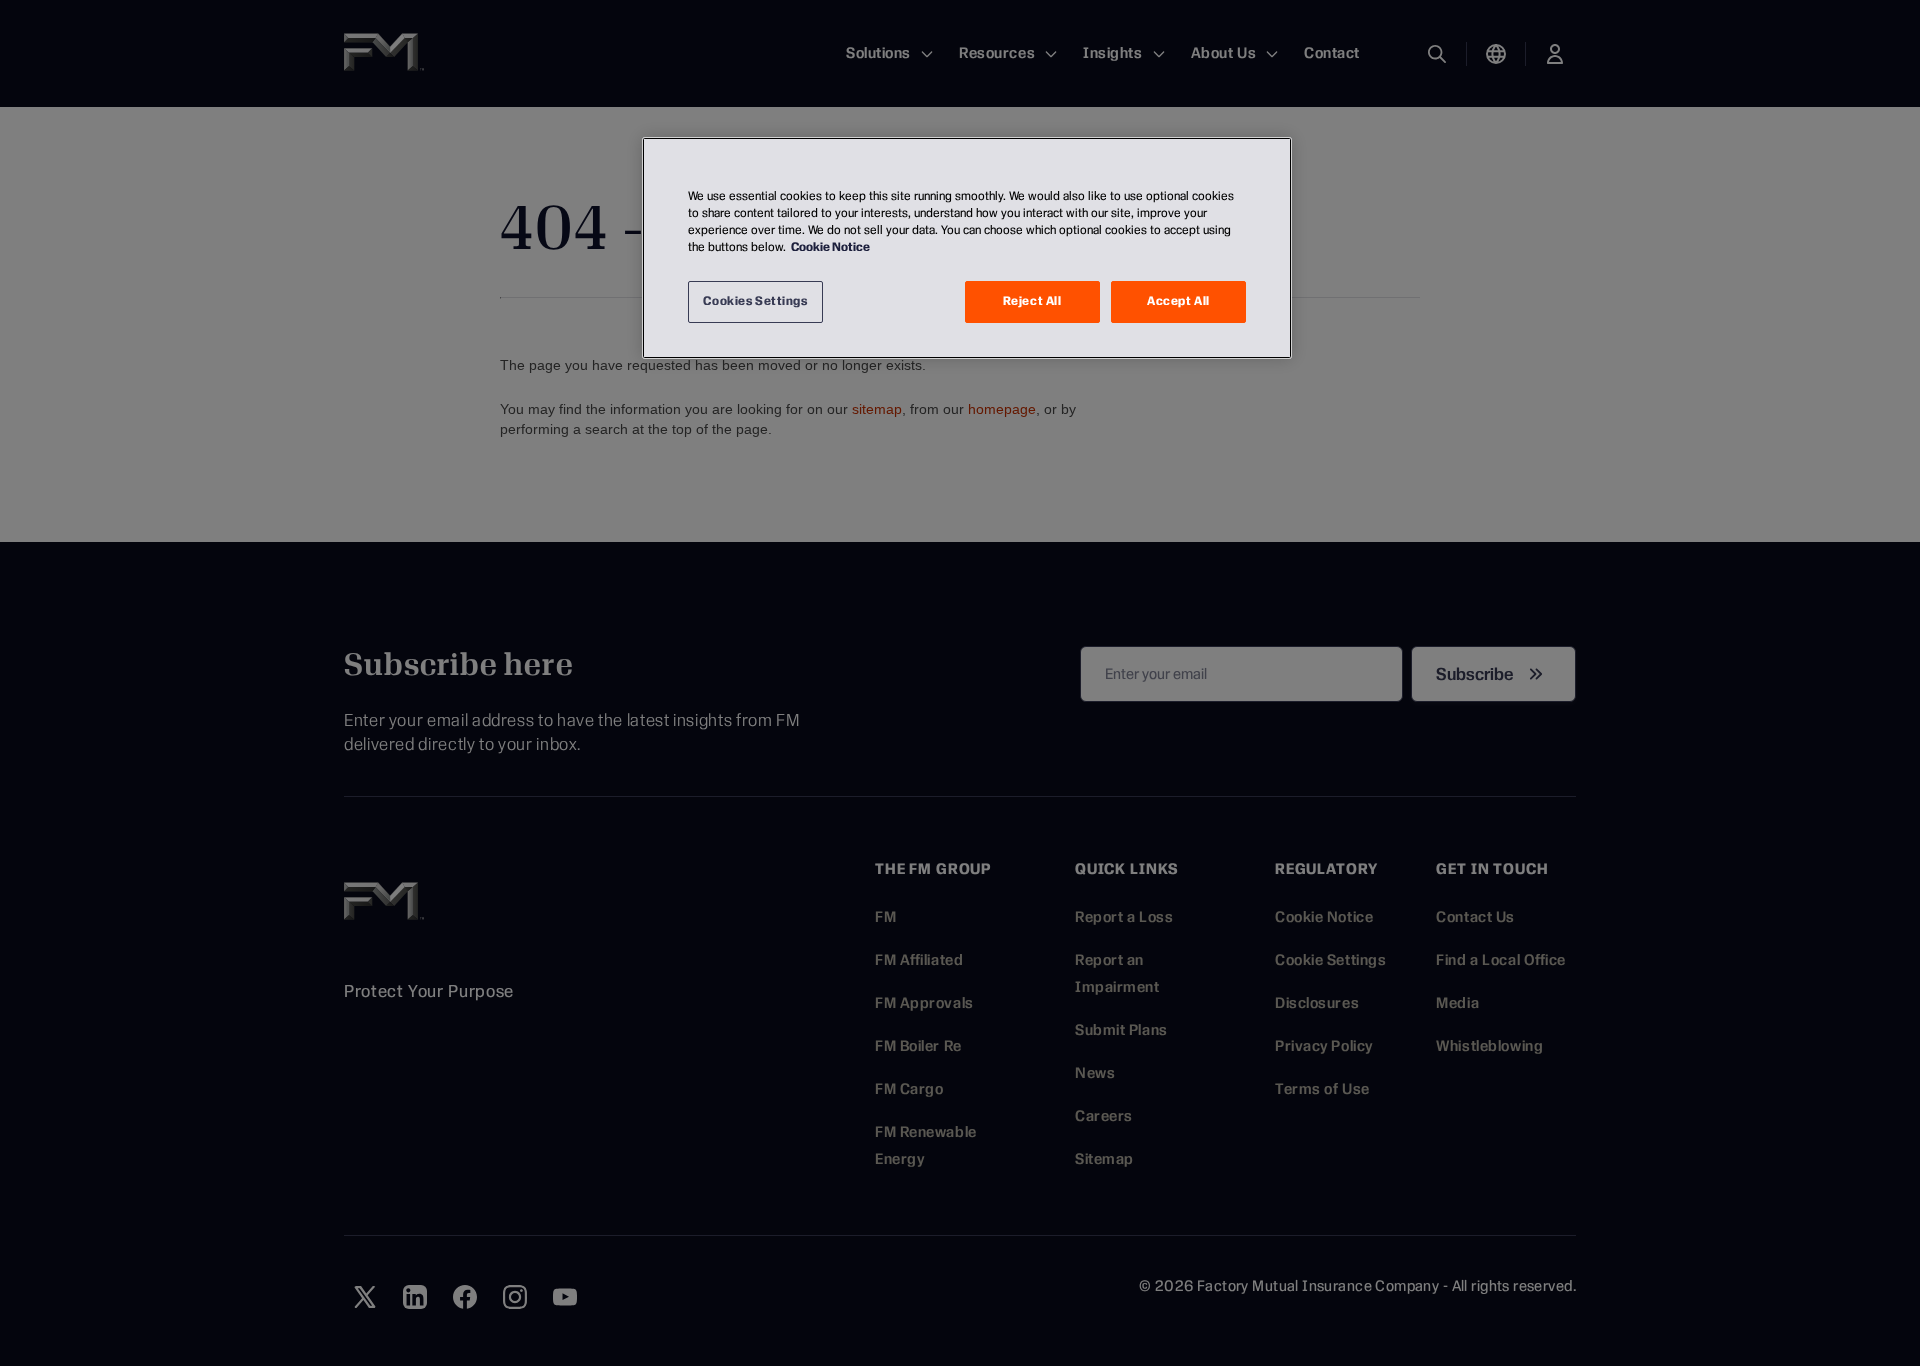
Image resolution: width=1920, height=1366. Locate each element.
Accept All (1178, 301)
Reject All (1032, 301)
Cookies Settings (755, 301)
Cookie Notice (830, 247)
